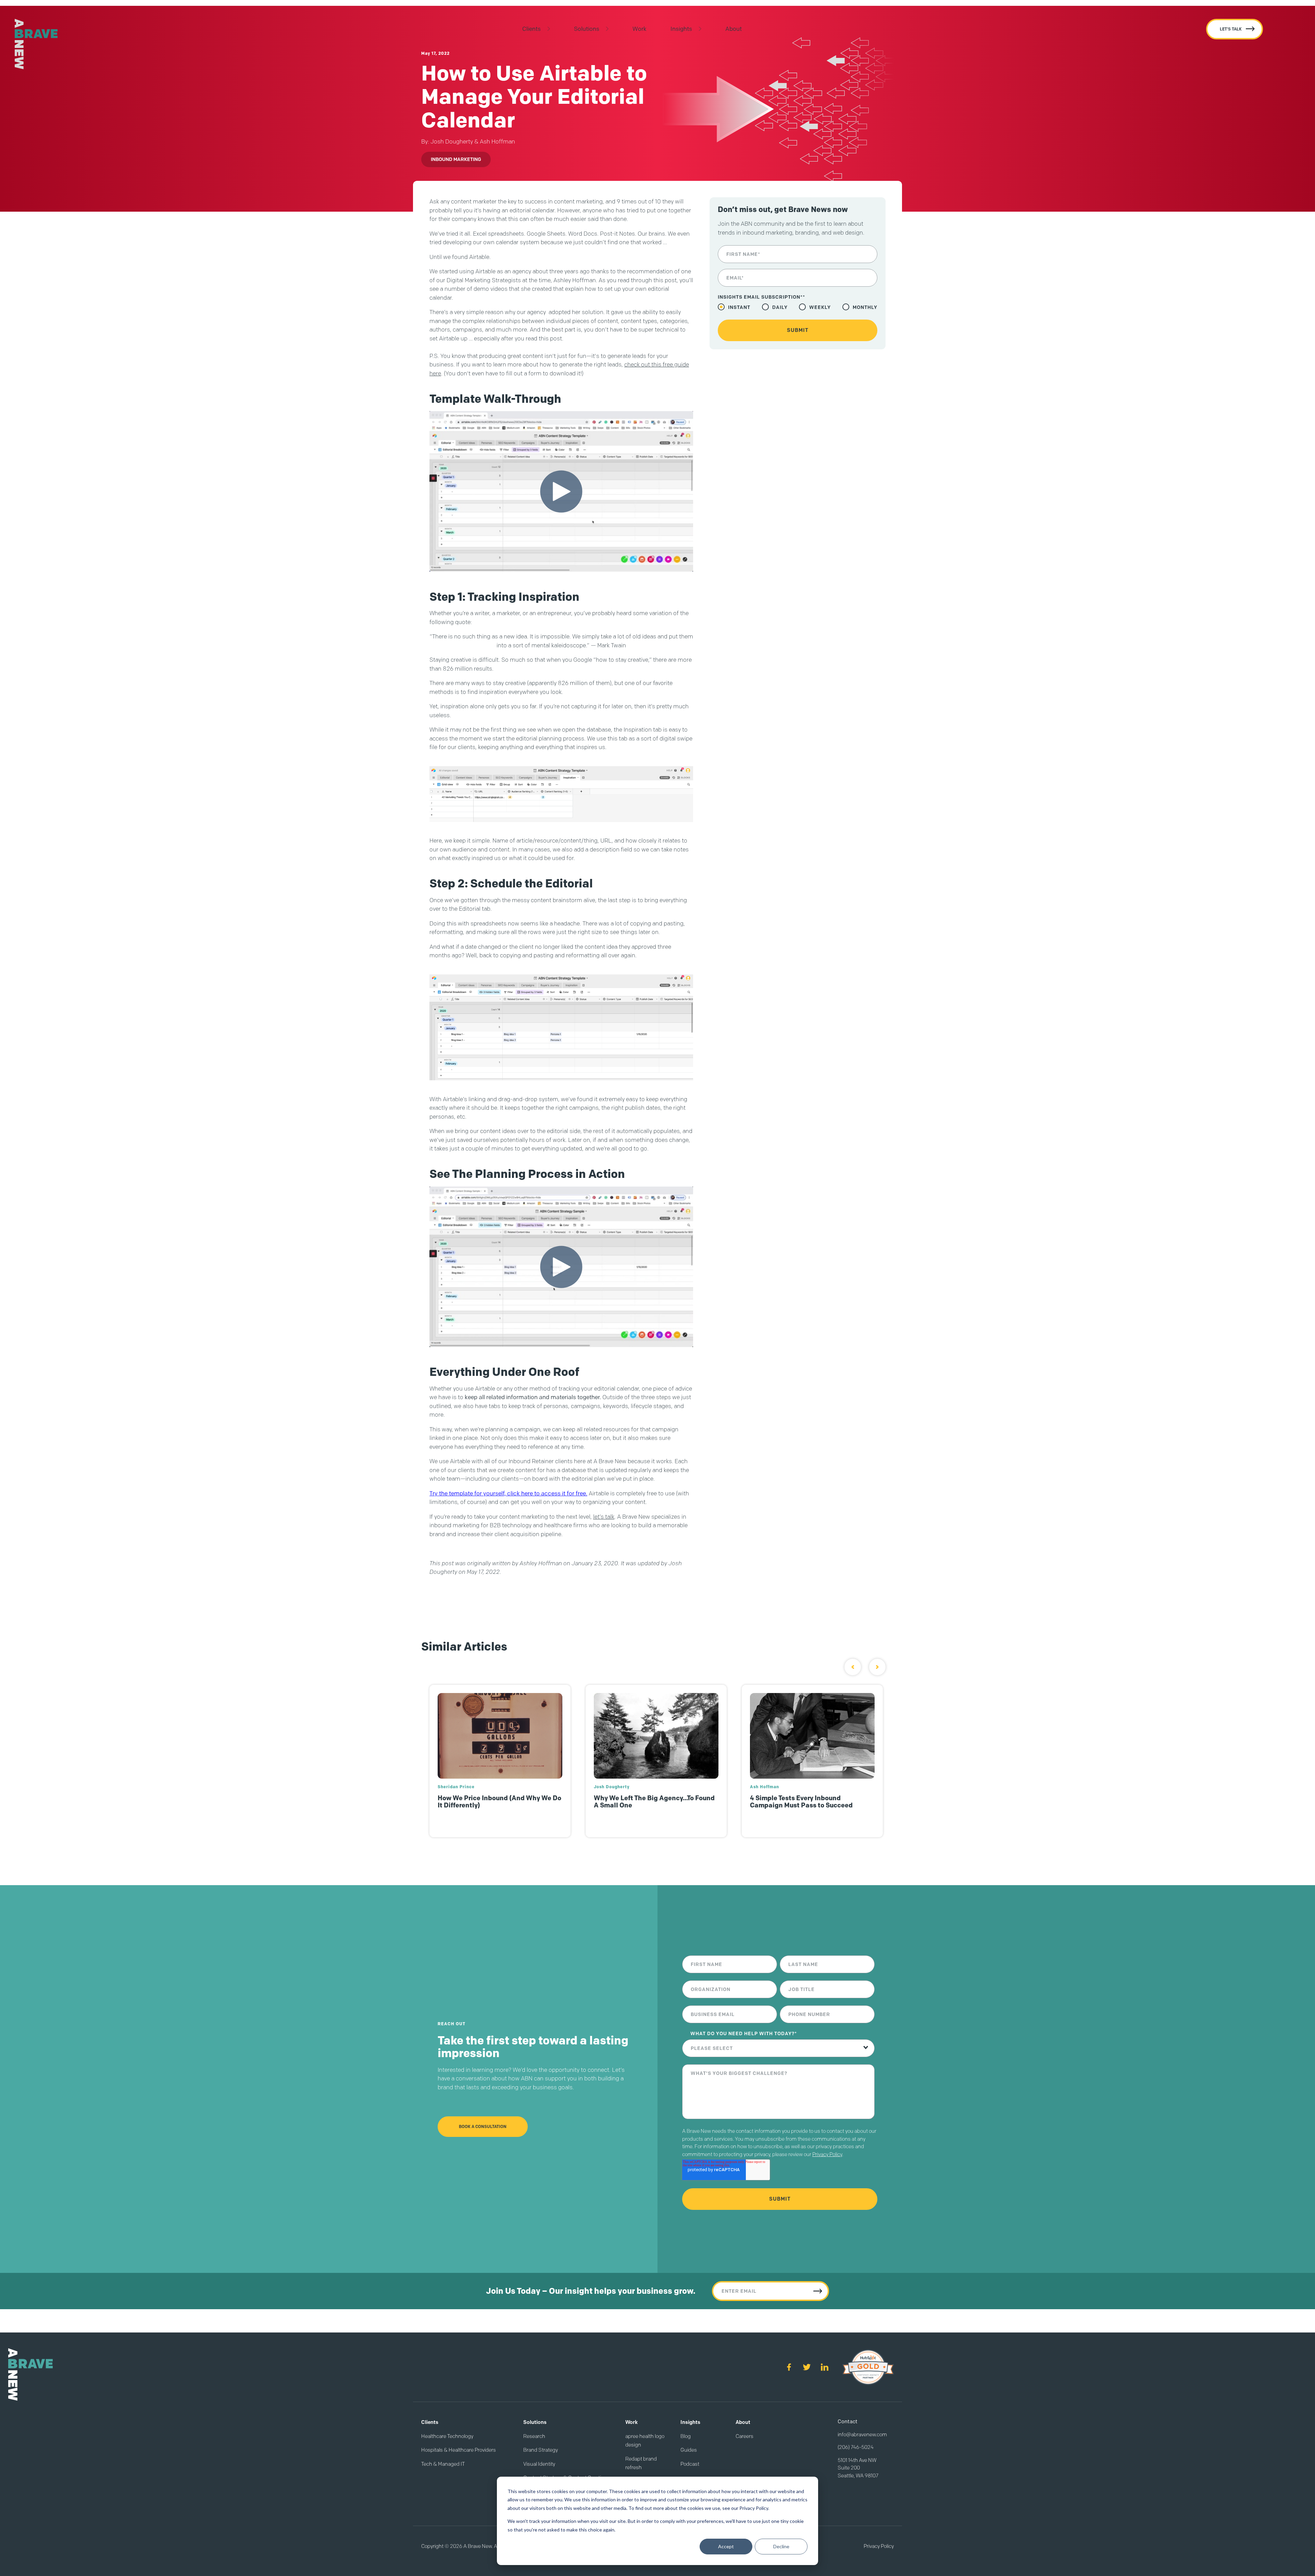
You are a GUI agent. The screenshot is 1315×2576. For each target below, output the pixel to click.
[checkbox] (798, 307)
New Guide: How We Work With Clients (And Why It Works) (809, 1802)
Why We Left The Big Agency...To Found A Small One (497, 1802)
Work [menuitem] (640, 29)
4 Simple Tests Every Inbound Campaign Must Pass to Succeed (644, 1802)
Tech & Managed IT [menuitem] (443, 2464)
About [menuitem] (734, 29)
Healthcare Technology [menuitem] (447, 2436)
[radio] (734, 307)
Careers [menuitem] (744, 2436)
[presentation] (853, 1667)
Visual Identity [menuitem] (539, 2464)
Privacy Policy (827, 2154)
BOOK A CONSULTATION (483, 2126)
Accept (726, 2546)
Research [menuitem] (534, 2436)
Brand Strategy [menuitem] (541, 2450)
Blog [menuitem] (686, 2436)
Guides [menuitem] (689, 2450)
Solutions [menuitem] (587, 29)
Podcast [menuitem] (690, 2464)
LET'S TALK (1231, 29)
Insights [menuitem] (681, 29)
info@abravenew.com (862, 2435)
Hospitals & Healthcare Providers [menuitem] (459, 2450)
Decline (781, 2546)
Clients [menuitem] (531, 29)
